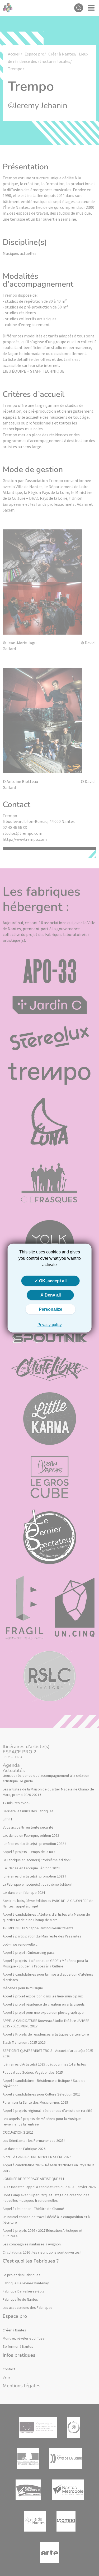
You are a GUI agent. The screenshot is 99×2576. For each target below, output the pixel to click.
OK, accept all (52, 1281)
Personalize (51, 1309)
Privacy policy (50, 1325)
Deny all (52, 1295)
